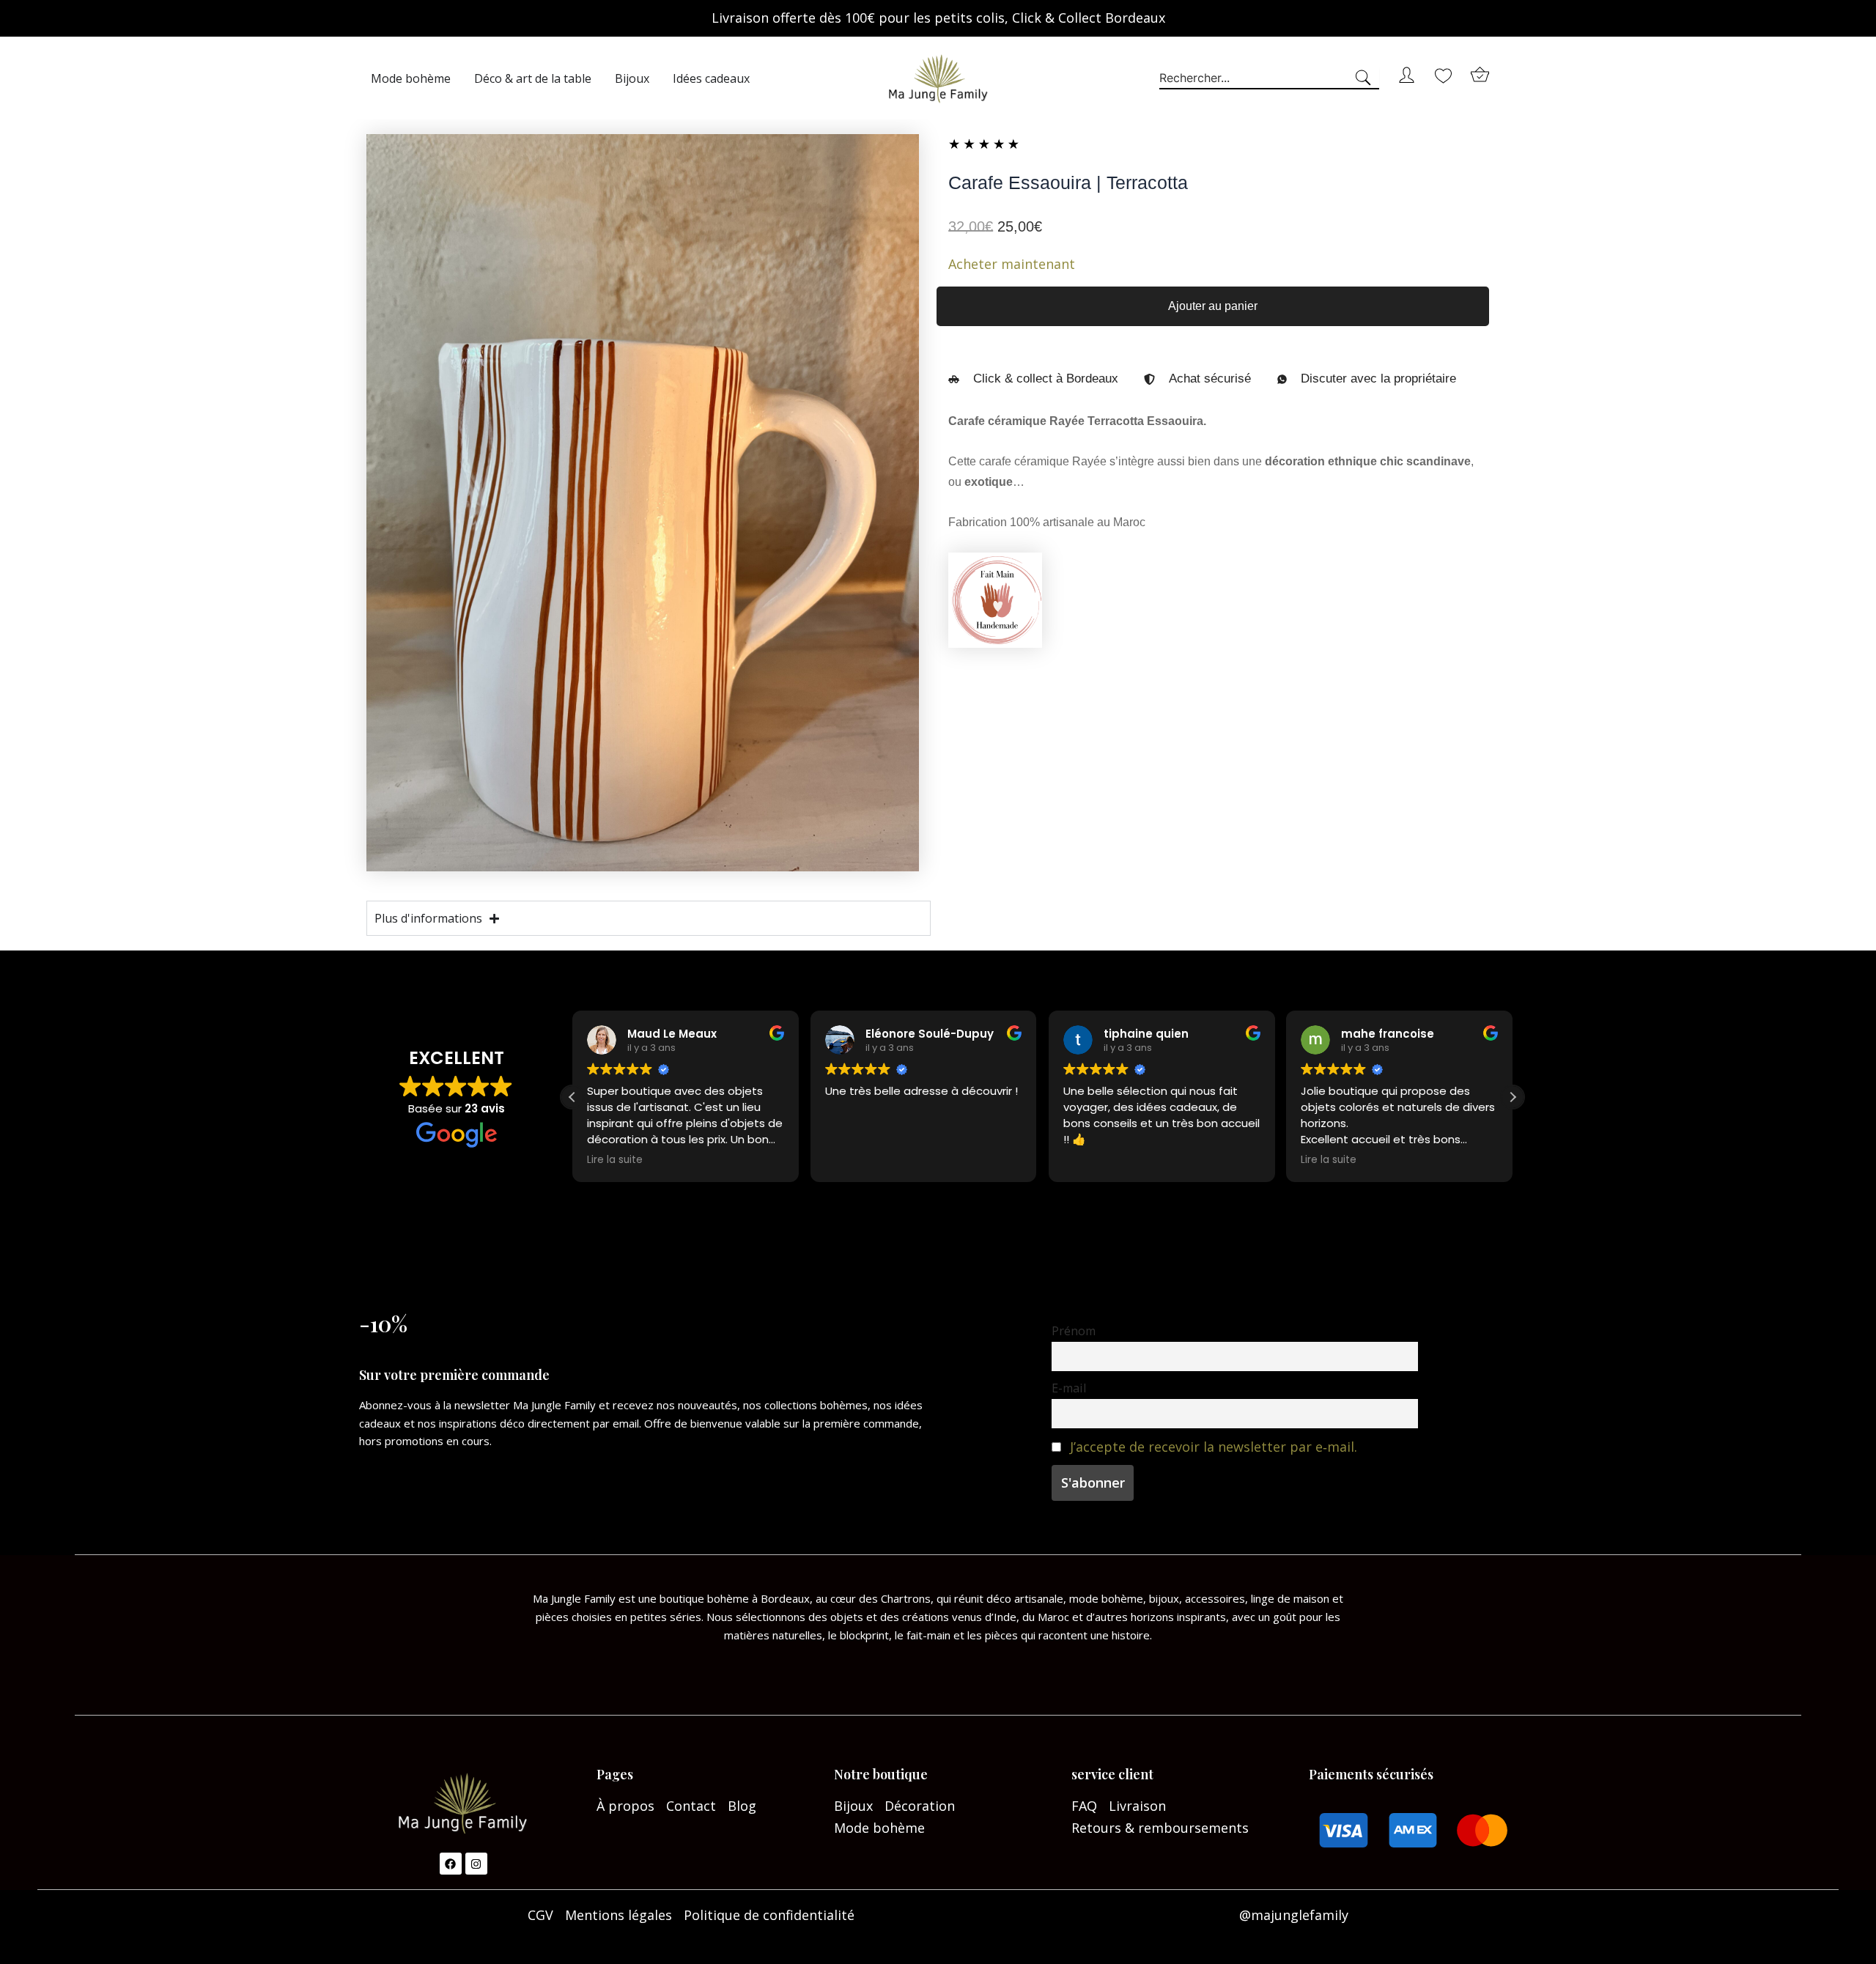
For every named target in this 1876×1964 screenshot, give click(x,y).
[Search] (1366, 78)
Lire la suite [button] (615, 1160)
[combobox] (1256, 78)
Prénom (1074, 1331)
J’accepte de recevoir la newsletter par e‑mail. (1214, 1447)
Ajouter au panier (1213, 306)
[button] (1513, 1097)
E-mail (1069, 1388)
